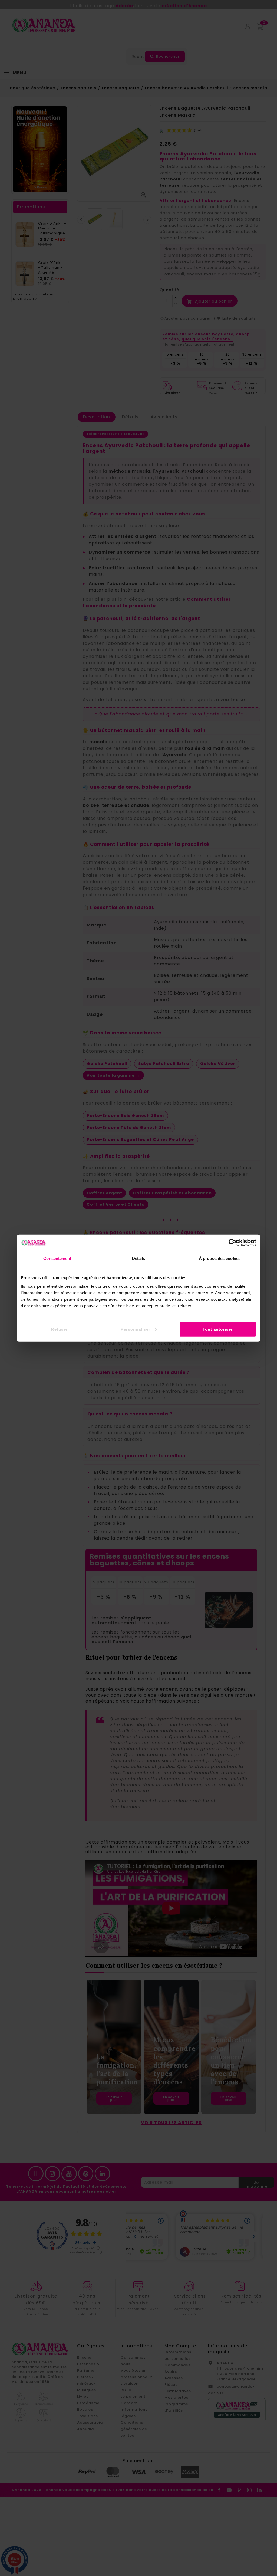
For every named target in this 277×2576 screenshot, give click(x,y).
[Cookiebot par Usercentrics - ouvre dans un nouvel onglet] (233, 1243)
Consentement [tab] (57, 1258)
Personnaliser (136, 1329)
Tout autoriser (218, 1329)
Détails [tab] (139, 1258)
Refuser (60, 1329)
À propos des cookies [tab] (220, 1258)
